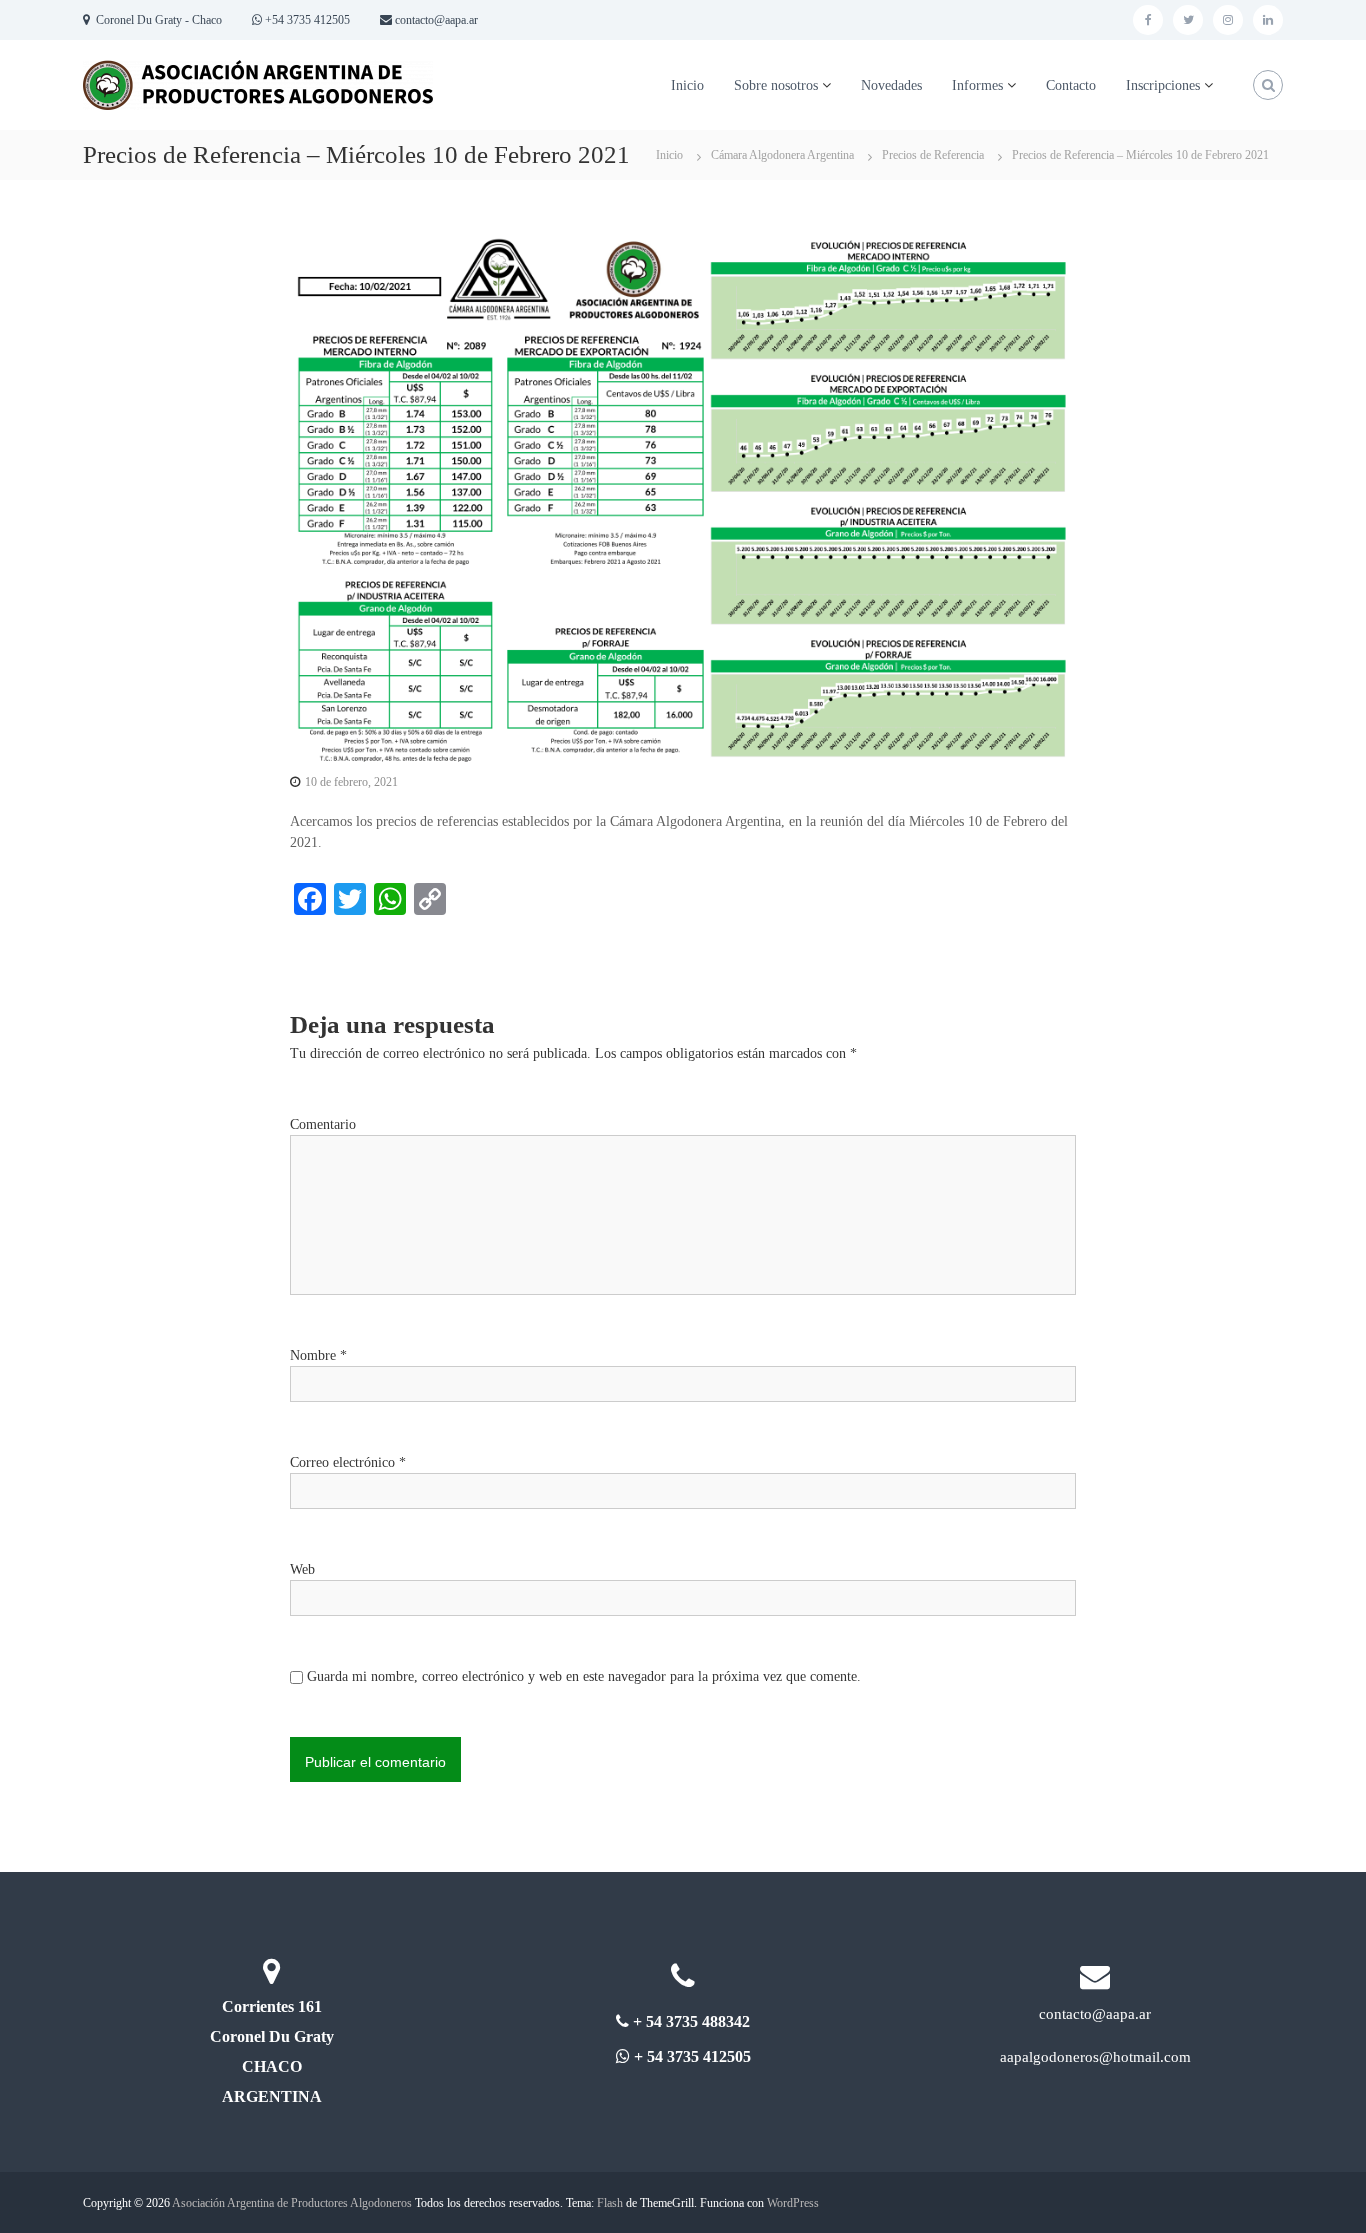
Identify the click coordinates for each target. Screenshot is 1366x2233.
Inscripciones (1163, 85)
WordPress (793, 2203)
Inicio (687, 85)
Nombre (318, 1355)
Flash (610, 2203)
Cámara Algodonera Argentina (782, 155)
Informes (977, 85)
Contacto (1071, 85)
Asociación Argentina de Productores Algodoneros (292, 2203)
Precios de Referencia (933, 155)
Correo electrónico (348, 1462)
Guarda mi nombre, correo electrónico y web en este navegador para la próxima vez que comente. (584, 1676)
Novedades (891, 85)
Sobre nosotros (776, 85)
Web (302, 1569)
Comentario (323, 1124)
